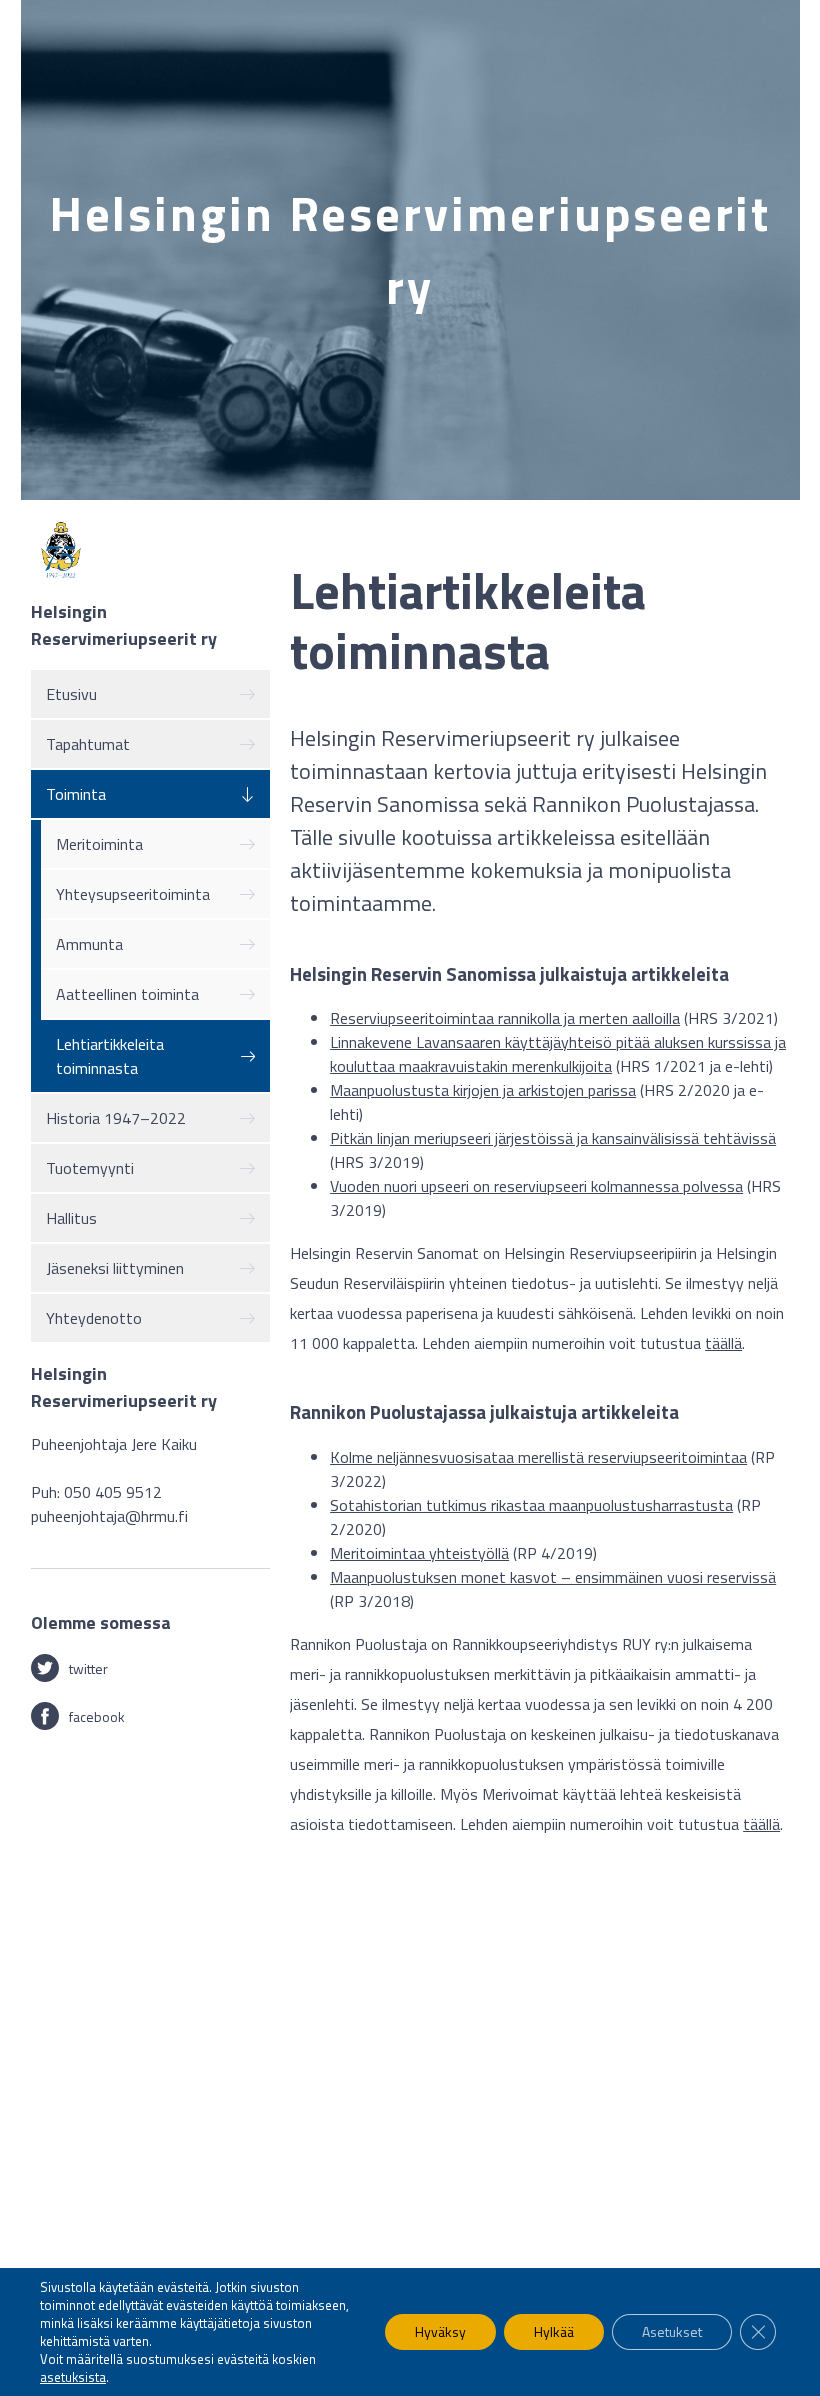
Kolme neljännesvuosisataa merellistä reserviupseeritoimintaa (538, 1457)
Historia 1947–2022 (116, 1118)
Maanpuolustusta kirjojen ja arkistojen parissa (483, 1090)
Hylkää (554, 2331)
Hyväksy (440, 2331)
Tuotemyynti (90, 1168)
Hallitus (71, 1218)
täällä (723, 1343)
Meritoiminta (99, 844)
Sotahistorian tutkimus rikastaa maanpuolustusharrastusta (531, 1505)
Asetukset (672, 2331)
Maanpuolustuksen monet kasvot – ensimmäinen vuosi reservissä (553, 1577)
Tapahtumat (88, 744)
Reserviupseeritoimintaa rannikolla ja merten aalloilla (505, 1018)
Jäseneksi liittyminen (115, 1268)
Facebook (97, 1716)
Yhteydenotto (94, 1318)
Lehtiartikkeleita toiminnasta (110, 1056)
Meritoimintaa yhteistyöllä (419, 1553)
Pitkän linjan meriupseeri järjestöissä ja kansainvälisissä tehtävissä (553, 1138)
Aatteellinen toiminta (127, 994)
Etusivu (71, 694)
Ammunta (89, 944)
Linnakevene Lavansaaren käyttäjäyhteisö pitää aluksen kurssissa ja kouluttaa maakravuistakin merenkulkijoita (558, 1054)
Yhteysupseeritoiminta (133, 894)
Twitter (88, 1668)
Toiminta (76, 794)
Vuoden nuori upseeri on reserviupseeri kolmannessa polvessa (536, 1186)
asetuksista (73, 2377)
